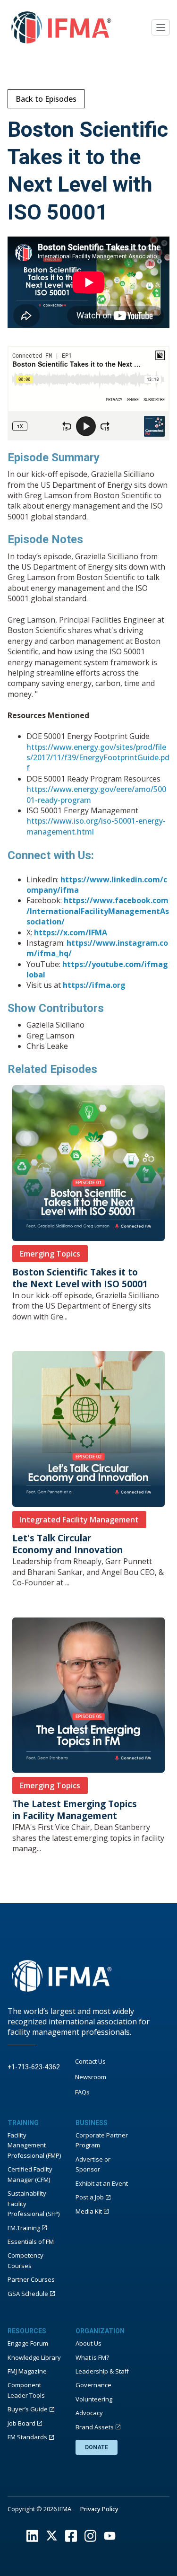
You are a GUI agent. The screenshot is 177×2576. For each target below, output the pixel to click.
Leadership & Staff (102, 2371)
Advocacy (89, 2413)
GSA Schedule (28, 2294)
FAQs (82, 2092)
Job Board (21, 2423)
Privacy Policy (99, 2509)
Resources (27, 2331)
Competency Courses (25, 2260)
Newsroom (91, 2077)
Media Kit (89, 2211)
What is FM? (92, 2357)
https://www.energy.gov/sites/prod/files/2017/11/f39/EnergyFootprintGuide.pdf (98, 758)
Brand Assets (95, 2427)
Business (92, 2123)
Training (23, 2123)
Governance (93, 2385)
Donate (97, 2447)
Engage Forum (28, 2343)
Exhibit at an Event (102, 2183)
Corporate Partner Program (102, 2140)
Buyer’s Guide (28, 2409)
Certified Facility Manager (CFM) (30, 2174)
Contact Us (90, 2061)
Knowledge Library (34, 2357)
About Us (88, 2343)
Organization (100, 2331)
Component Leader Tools (26, 2390)
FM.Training (24, 2228)
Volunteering (94, 2399)
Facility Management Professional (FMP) (34, 2145)
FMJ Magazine (27, 2371)
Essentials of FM (31, 2242)
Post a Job (90, 2197)
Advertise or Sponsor (93, 2164)
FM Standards (27, 2437)
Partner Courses (31, 2279)
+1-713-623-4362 (34, 2067)
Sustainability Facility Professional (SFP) (34, 2203)
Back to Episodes (46, 99)
